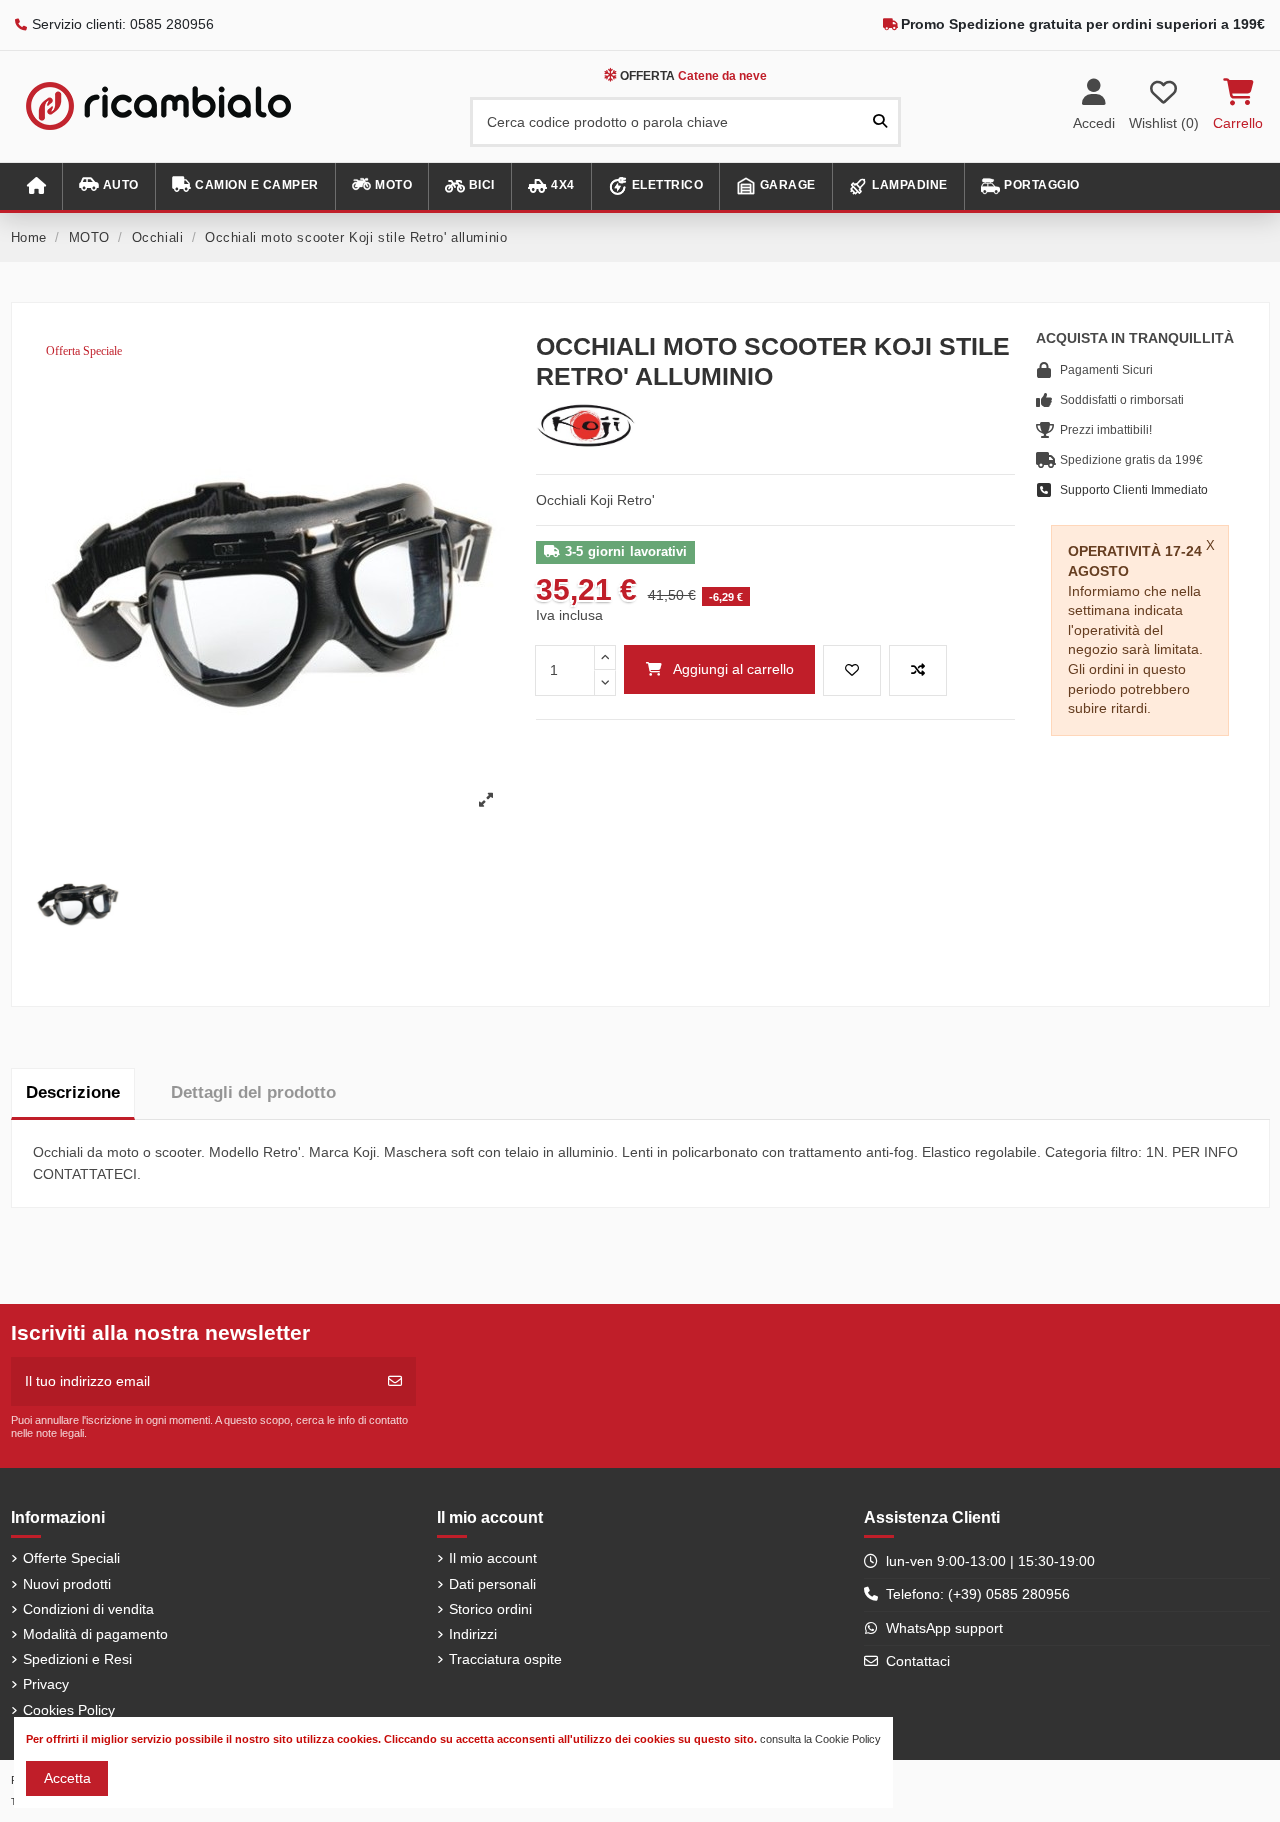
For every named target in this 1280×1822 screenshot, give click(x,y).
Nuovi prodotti (67, 1584)
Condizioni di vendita (88, 1609)
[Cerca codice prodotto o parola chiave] (880, 121)
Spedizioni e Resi (77, 1659)
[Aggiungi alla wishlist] (852, 670)
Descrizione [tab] (73, 1092)
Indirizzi (473, 1634)
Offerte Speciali (71, 1558)
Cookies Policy (69, 1710)
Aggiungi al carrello (733, 669)
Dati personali (492, 1584)
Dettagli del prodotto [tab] (253, 1092)
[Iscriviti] (395, 1381)
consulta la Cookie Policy (820, 1739)
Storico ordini (490, 1609)
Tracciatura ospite (505, 1659)
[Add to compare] (918, 670)
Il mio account (493, 1558)
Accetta (67, 1778)
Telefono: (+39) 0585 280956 (978, 1594)
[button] (108, 186)
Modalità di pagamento (95, 1634)
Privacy (46, 1684)
